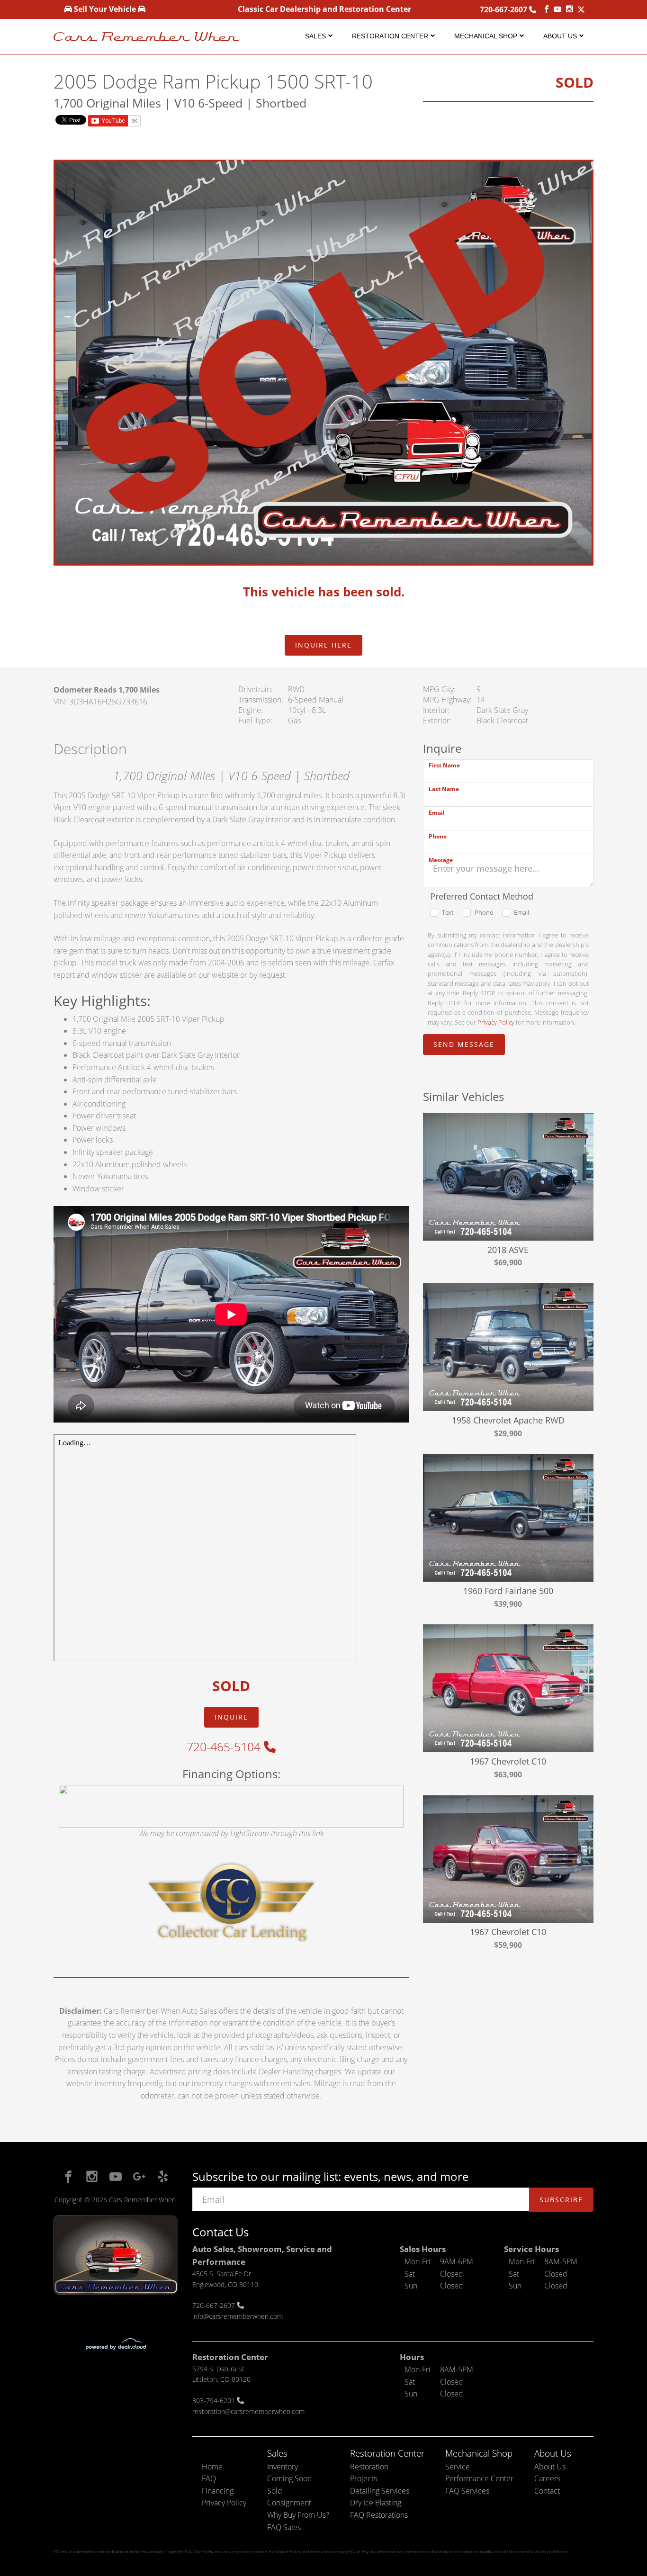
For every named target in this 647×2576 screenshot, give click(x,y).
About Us (560, 36)
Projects (364, 2478)
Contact (547, 2491)
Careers (547, 2478)
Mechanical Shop (486, 36)
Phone (438, 836)
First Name (444, 765)
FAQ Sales (284, 2527)
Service (458, 2467)
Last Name (444, 789)
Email (437, 813)
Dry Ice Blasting (376, 2503)
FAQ (209, 2478)
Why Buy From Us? (298, 2515)
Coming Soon (289, 2478)
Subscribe (561, 2200)
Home (212, 2467)
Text (448, 912)
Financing (218, 2491)
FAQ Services (467, 2491)
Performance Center (479, 2478)
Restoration (369, 2467)
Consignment (289, 2503)
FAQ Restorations (379, 2515)
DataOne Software (202, 2552)
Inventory (283, 2467)
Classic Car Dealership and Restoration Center (324, 9)
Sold (275, 2491)
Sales (315, 36)
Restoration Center (390, 36)
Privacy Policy (496, 1022)
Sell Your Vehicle (105, 9)
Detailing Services (380, 2491)
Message (441, 860)
